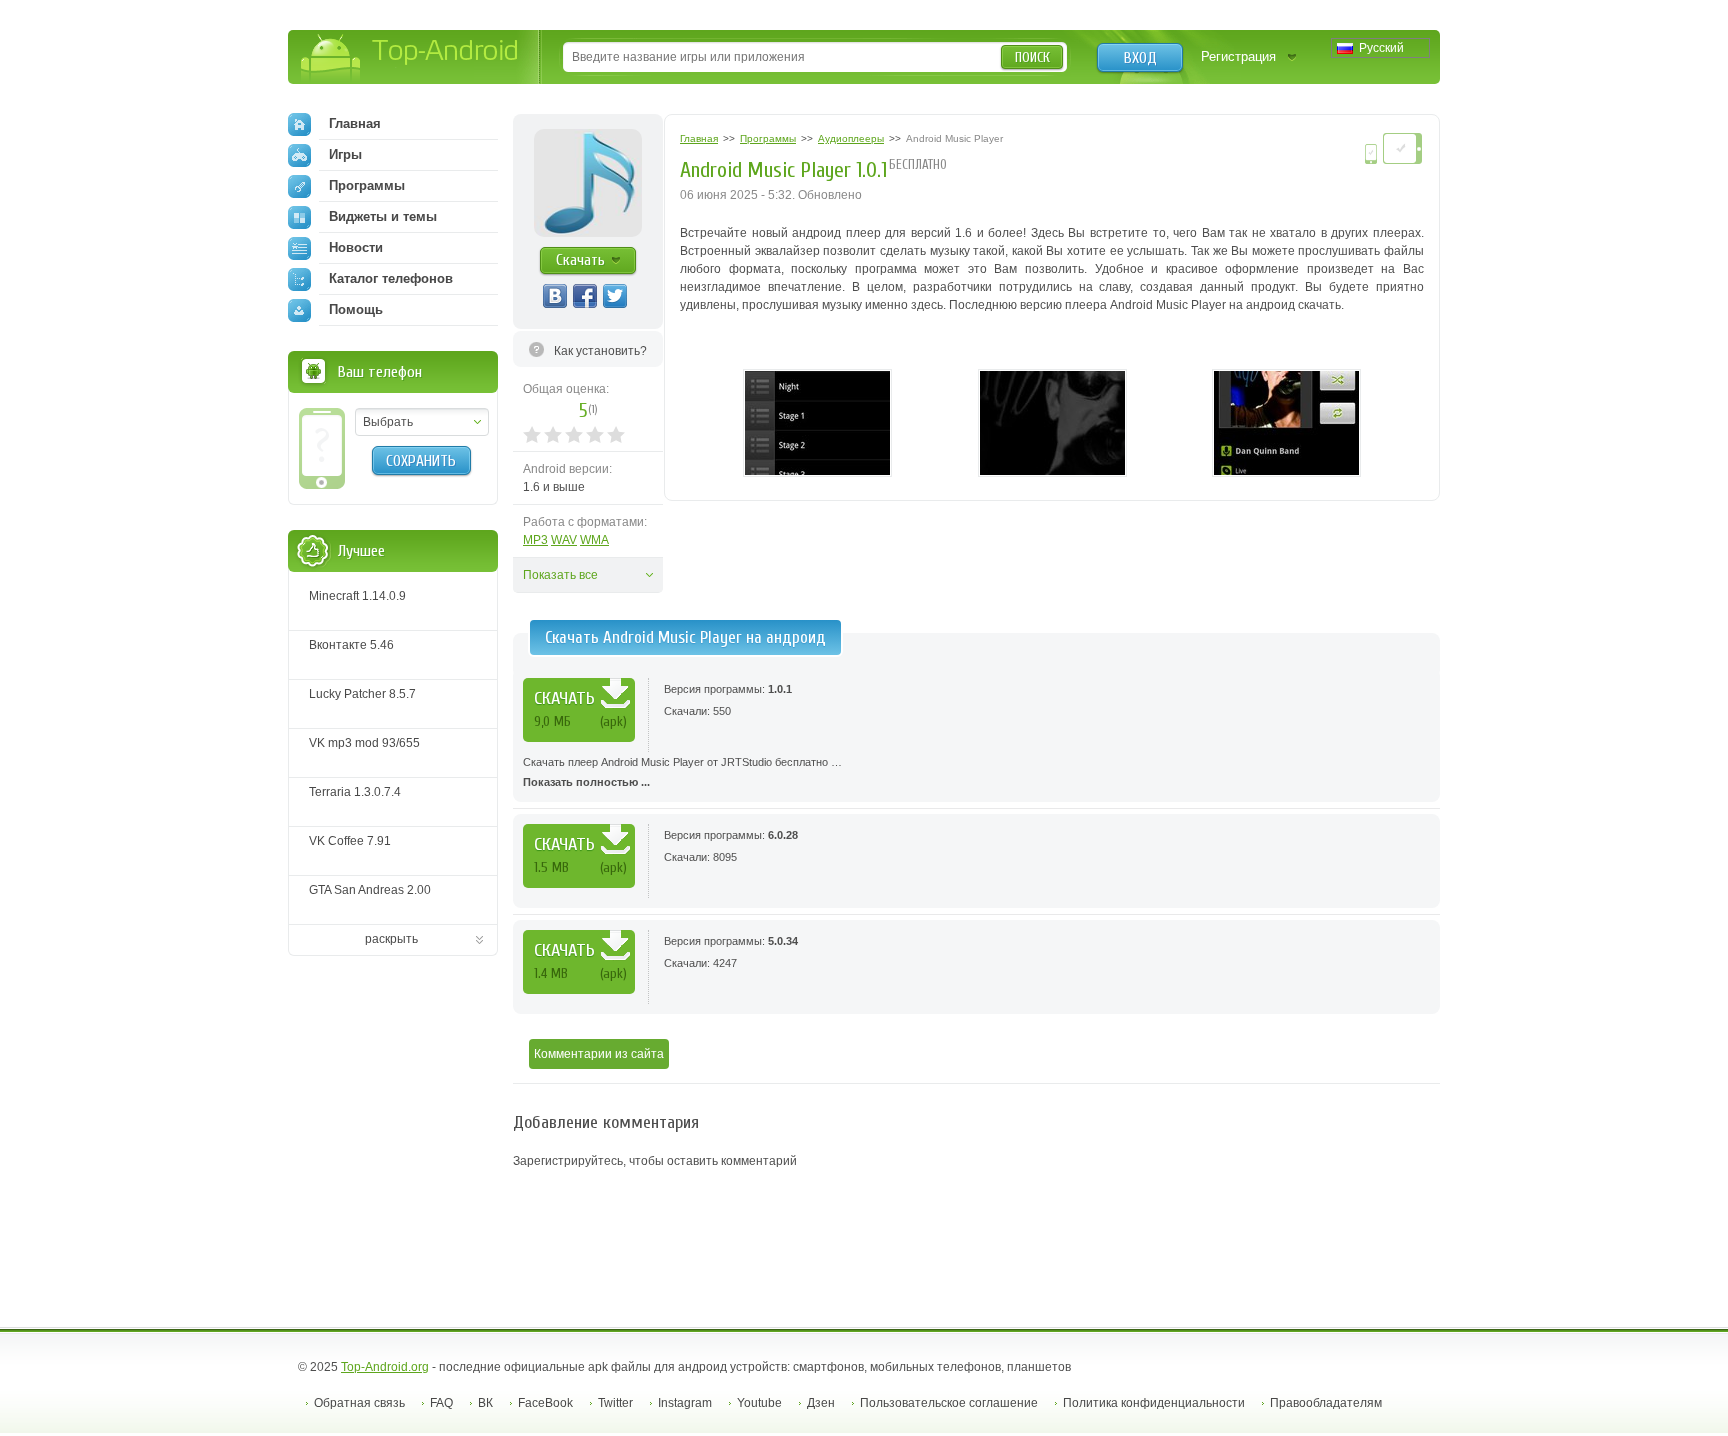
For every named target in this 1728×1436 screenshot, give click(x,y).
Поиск (1032, 57)
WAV (564, 540)
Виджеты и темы (383, 216)
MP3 (535, 540)
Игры (345, 154)
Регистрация (1238, 56)
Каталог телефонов (391, 278)
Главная (355, 123)
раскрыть (391, 939)
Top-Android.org (385, 1367)
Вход (1140, 58)
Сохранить (421, 461)
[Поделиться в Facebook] (585, 296)
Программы (367, 185)
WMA (594, 540)
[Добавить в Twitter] (615, 296)
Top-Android (410, 58)
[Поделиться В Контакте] (555, 296)
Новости (356, 247)
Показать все (560, 575)
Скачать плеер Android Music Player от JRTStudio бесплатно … (682, 772)
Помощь (356, 309)
